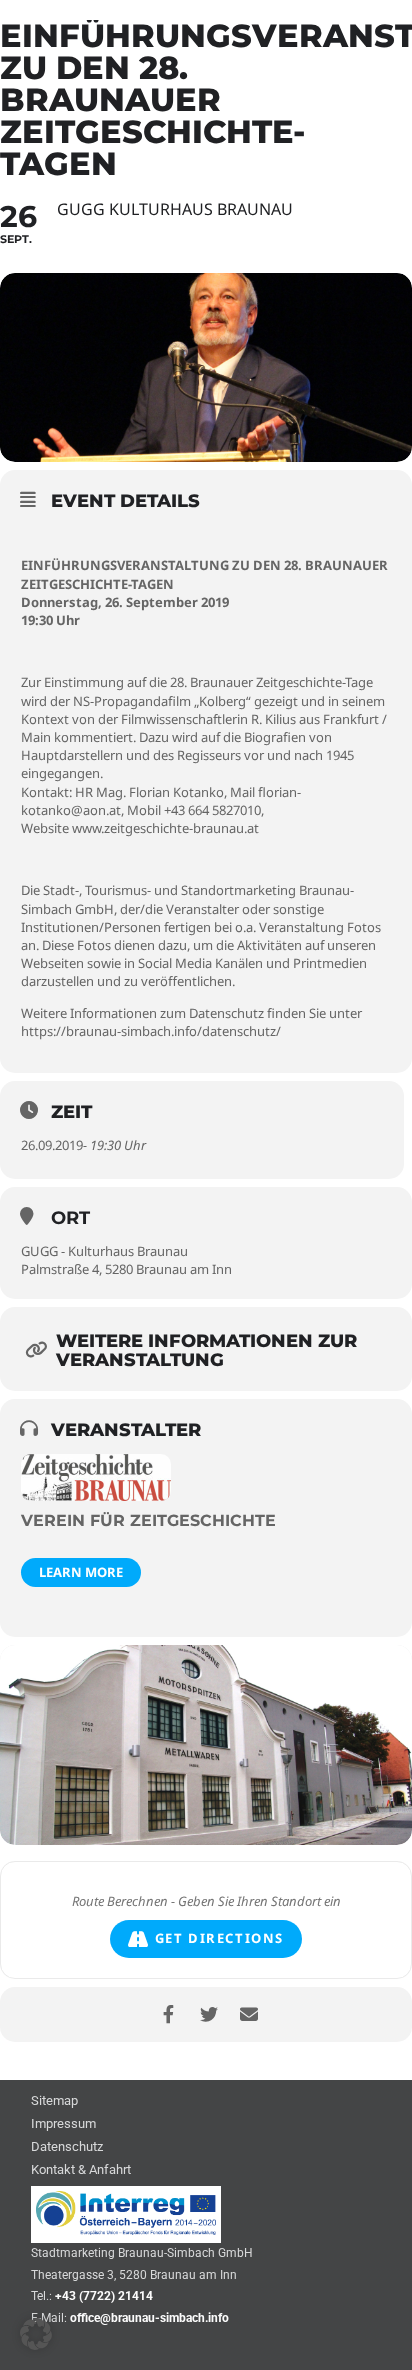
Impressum (63, 2124)
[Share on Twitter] (208, 2014)
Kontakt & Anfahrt (81, 2170)
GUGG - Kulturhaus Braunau (104, 1251)
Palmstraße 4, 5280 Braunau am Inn (126, 1269)
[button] (36, 2334)
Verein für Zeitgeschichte (148, 1520)
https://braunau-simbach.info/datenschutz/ (151, 1031)
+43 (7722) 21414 (104, 2296)
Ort (70, 1218)
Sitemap (54, 2101)
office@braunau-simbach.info (149, 2318)
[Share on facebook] (168, 2014)
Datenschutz (67, 2147)
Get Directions (219, 1938)
